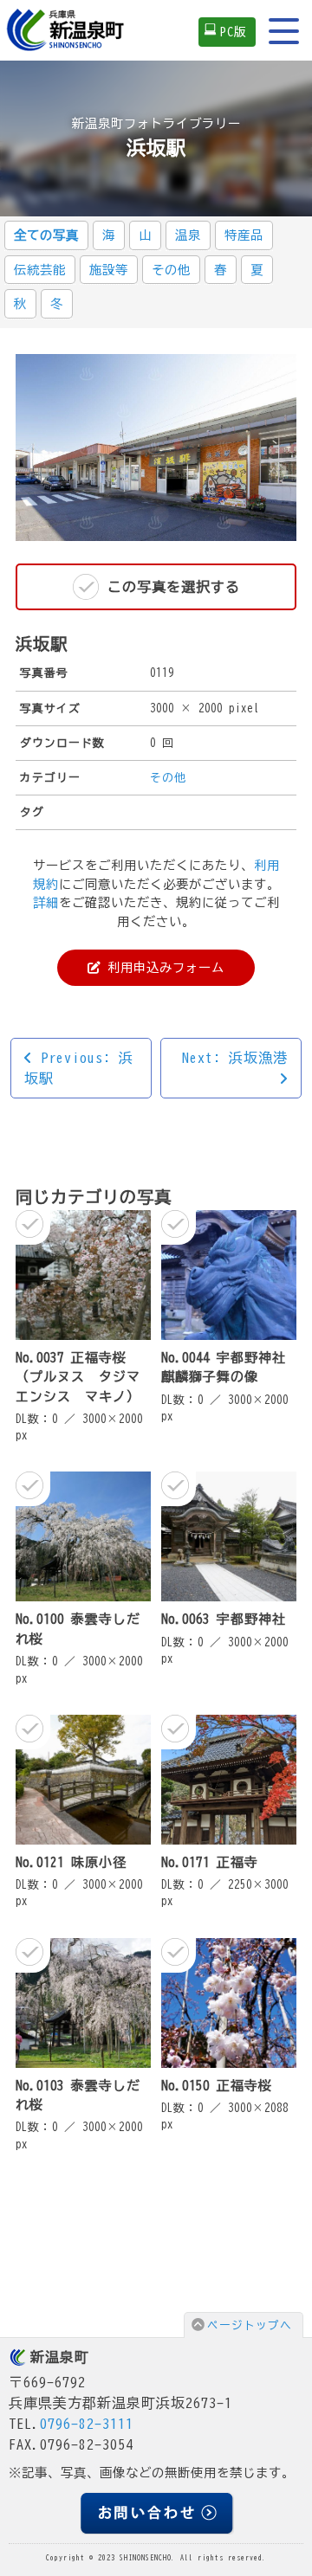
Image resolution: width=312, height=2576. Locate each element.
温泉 (188, 235)
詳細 (46, 902)
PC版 (234, 32)
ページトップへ (250, 2325)
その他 (171, 270)
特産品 (244, 235)
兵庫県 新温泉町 (67, 30)
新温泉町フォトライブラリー (156, 123)
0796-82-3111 (87, 2424)
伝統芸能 (40, 270)
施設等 (109, 270)
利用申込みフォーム (162, 967)
